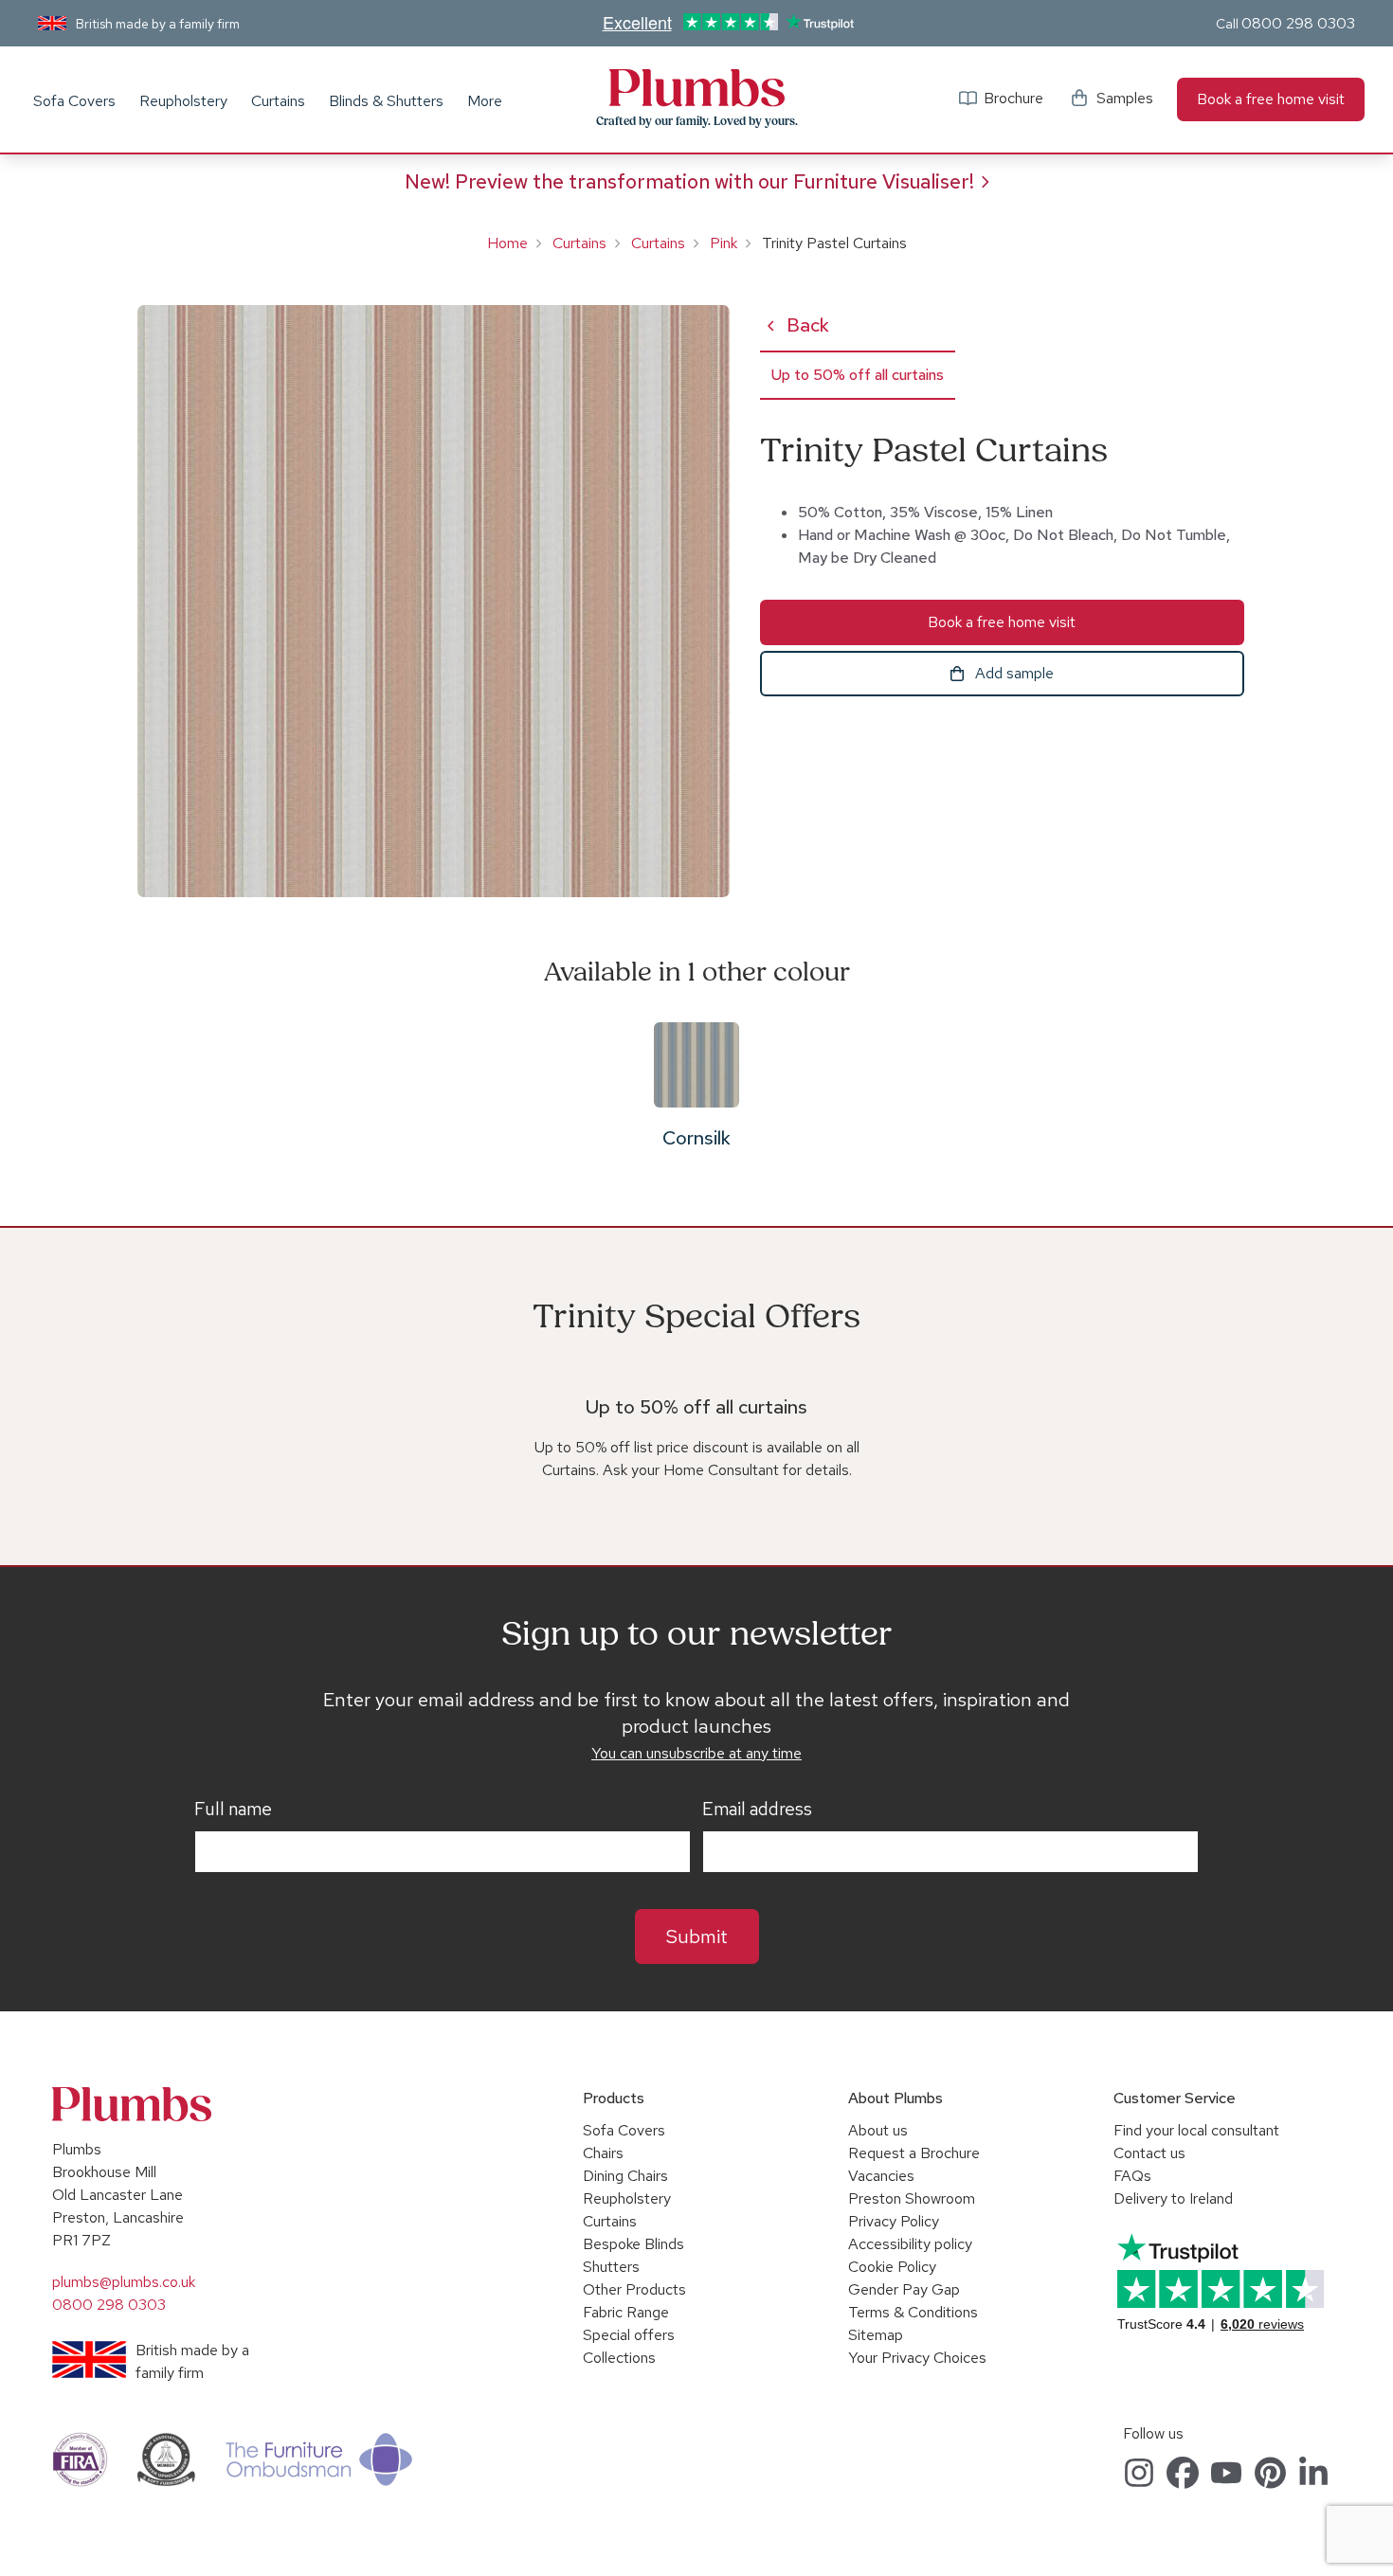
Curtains (278, 101)
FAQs (1132, 2176)
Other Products (634, 2289)
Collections (619, 2358)
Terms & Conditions (913, 2312)
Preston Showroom (912, 2198)
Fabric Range (626, 2312)
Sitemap (876, 2335)
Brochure (1013, 98)
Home (507, 243)
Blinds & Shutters (386, 101)
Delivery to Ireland (1173, 2198)
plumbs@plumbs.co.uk (124, 2282)
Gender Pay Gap (904, 2289)
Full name (233, 1810)
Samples (1125, 98)
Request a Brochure (914, 2153)
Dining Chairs (625, 2176)
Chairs (603, 2153)
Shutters (611, 2267)
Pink (724, 243)
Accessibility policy (910, 2244)
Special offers (629, 2335)
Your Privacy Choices (917, 2358)
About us (878, 2130)
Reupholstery (183, 101)
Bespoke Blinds (633, 2244)
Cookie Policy (892, 2267)
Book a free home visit (1271, 99)
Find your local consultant (1196, 2130)
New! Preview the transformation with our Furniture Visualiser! (689, 181)
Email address (757, 1810)
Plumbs (696, 88)
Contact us (1149, 2153)
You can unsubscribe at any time (696, 1753)
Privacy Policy (894, 2221)
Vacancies (881, 2176)
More (485, 101)
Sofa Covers (74, 101)
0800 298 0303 (1298, 23)
